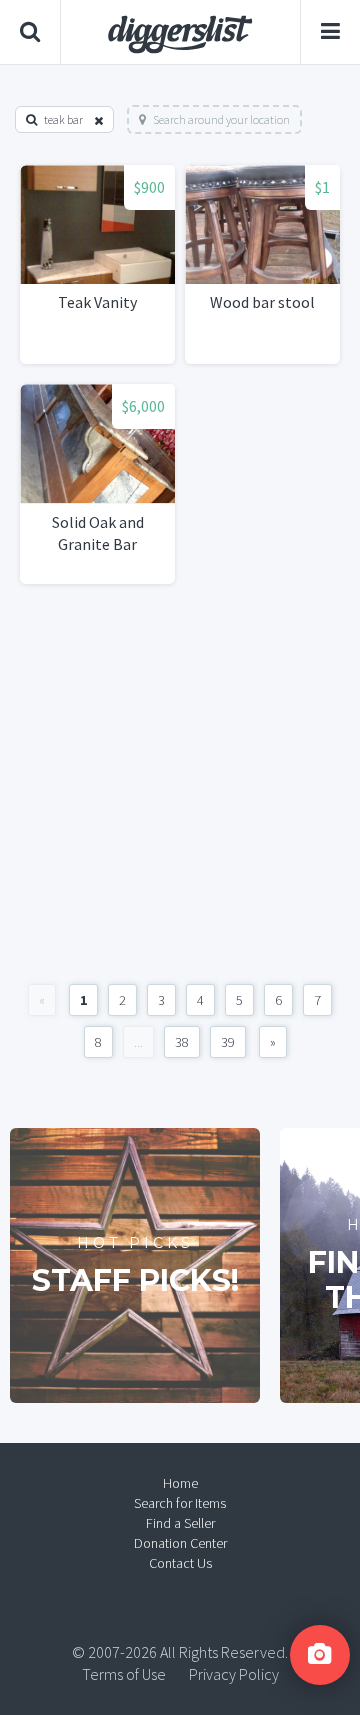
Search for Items (180, 1503)
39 (228, 1042)
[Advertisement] (180, 784)
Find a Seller (180, 1523)
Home (180, 1483)
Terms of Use (124, 1674)
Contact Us (180, 1563)
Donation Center (180, 1543)
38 (182, 1042)
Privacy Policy (234, 1674)
